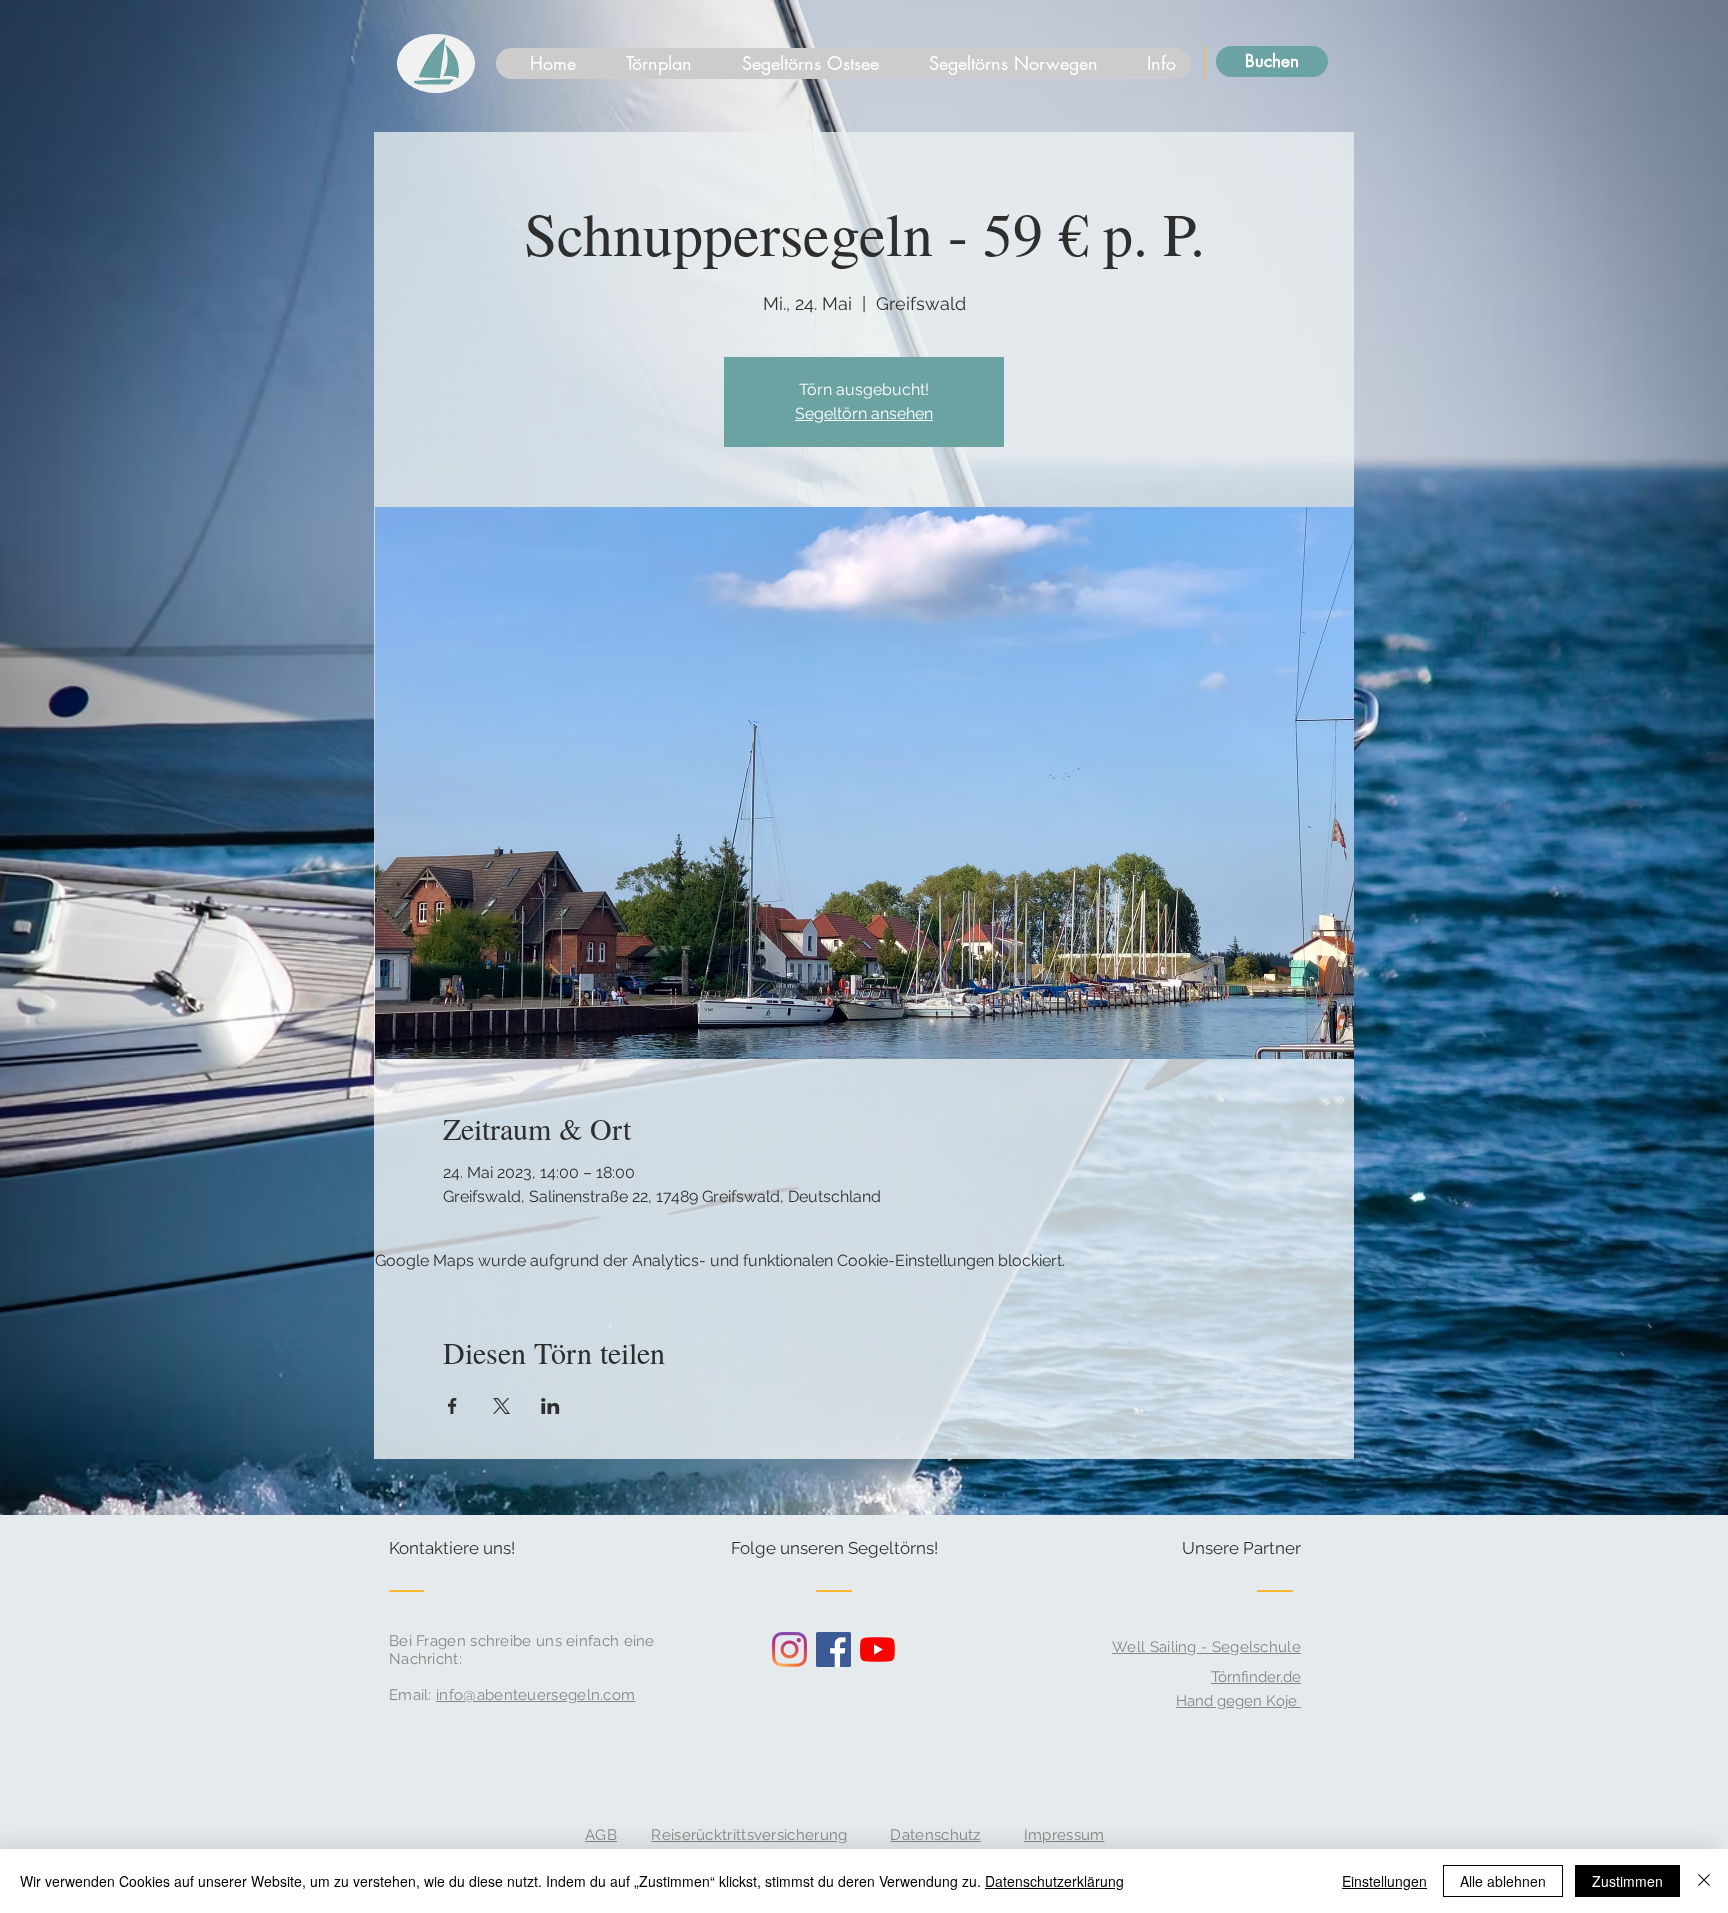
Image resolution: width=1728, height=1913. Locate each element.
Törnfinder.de (1256, 1677)
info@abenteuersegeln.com (535, 1695)
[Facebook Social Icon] (833, 1649)
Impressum (1064, 1835)
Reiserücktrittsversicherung (749, 1835)
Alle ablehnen (1503, 1881)
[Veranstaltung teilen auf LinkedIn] (550, 1406)
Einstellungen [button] (1384, 1881)
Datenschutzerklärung (1054, 1881)
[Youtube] (877, 1649)
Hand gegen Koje (1238, 1701)
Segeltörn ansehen (864, 413)
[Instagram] (789, 1649)
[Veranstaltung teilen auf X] (501, 1406)
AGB (601, 1835)
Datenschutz (935, 1835)
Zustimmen (1627, 1881)
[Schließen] (1704, 1881)
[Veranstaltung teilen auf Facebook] (452, 1406)
